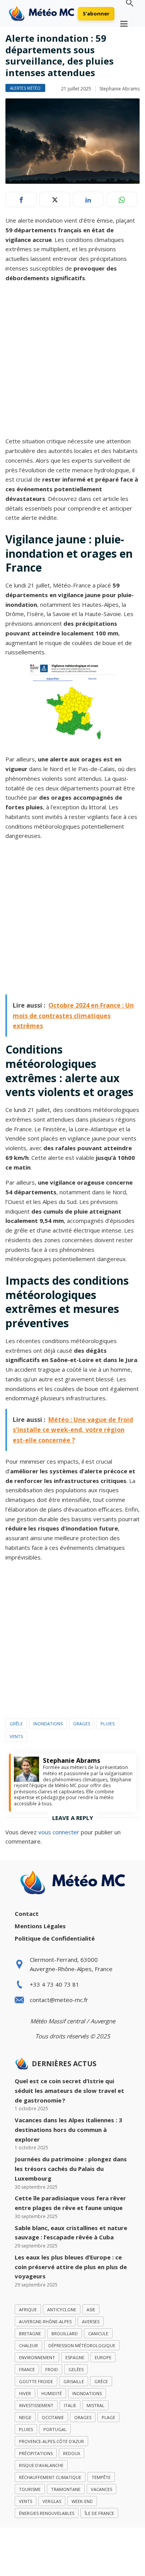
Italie (70, 2405)
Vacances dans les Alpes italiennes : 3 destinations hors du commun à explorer (68, 2130)
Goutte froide (36, 2381)
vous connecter (59, 1832)
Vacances (101, 2489)
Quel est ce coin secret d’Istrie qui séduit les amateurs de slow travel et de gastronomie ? (69, 2091)
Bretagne (30, 2333)
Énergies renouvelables (47, 2513)
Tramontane (66, 2489)
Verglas (52, 2501)
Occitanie (53, 2417)
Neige (25, 2417)
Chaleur (28, 2345)
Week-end (82, 2501)
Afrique (28, 2310)
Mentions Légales (40, 1926)
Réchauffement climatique (50, 2477)
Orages (82, 1724)
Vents (16, 1736)
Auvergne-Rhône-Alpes (45, 2321)
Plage (108, 2417)
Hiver (25, 2393)
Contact (27, 1914)
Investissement (36, 2405)
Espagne (75, 2357)
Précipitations (36, 2453)
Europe (103, 2357)
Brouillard (65, 2333)
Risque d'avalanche (41, 2465)
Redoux (72, 2453)
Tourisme (30, 2489)
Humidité (52, 2393)
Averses (91, 2321)
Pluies (107, 1724)
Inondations (48, 1724)
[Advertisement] (72, 361)
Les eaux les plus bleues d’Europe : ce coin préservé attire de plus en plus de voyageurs (71, 2267)
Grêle (16, 1724)
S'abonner (96, 14)
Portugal (55, 2429)
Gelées (76, 2369)
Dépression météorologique (82, 2345)
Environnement (37, 2357)
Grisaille (74, 2381)
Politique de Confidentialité (55, 1938)
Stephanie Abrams (119, 89)
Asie (91, 2310)
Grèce (101, 2381)
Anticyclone (62, 2310)
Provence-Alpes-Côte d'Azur (51, 2441)
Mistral (96, 2405)
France (27, 2369)
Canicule (98, 2333)
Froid (52, 2369)
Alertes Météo (25, 88)
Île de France (99, 2513)
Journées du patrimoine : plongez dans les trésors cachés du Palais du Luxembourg (71, 2169)
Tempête (101, 2477)
